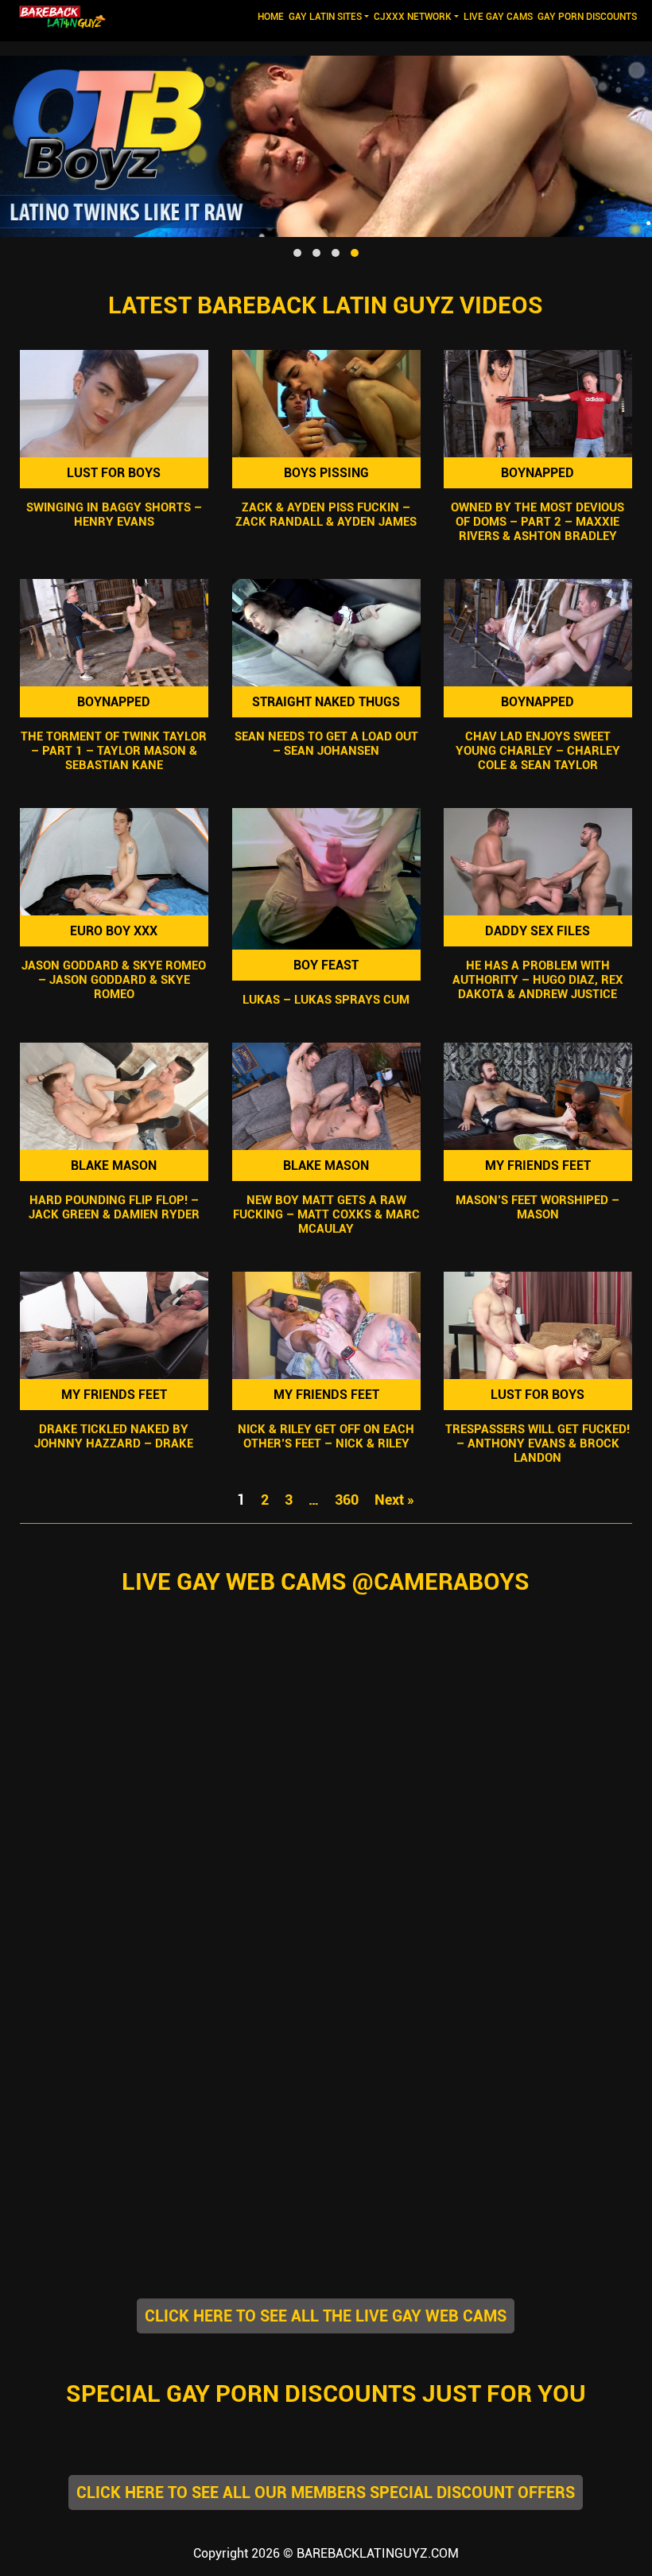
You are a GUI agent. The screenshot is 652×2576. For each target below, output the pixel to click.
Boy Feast (326, 965)
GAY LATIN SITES (325, 17)
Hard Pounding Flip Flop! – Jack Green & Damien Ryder (114, 1207)
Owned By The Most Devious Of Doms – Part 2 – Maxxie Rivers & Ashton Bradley (538, 522)
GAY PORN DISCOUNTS (587, 17)
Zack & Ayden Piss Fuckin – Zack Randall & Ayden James (326, 515)
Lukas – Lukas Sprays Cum (326, 1000)
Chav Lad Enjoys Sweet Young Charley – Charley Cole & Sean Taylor (538, 751)
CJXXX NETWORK (413, 17)
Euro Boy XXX (114, 931)
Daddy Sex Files (538, 931)
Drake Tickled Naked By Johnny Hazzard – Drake (114, 1436)
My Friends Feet (538, 1166)
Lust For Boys (114, 473)
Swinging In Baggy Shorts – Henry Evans (114, 515)
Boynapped (538, 473)
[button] (297, 253)
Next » (394, 1500)
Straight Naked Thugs (326, 702)
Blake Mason (114, 1166)
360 (347, 1500)
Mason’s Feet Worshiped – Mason (538, 1207)
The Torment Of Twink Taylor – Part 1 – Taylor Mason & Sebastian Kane (114, 751)
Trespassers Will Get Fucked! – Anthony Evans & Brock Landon (538, 1443)
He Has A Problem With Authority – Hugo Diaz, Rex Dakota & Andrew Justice (538, 980)
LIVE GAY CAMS (498, 17)
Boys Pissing (326, 473)
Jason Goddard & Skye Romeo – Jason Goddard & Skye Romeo (114, 980)
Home (272, 16)
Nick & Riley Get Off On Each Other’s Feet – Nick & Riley (326, 1436)
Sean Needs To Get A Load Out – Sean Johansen (326, 744)
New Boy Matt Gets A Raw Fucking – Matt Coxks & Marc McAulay (326, 1214)
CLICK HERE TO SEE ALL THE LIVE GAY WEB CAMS (326, 2316)
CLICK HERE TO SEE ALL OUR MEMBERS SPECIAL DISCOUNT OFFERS (326, 2492)
